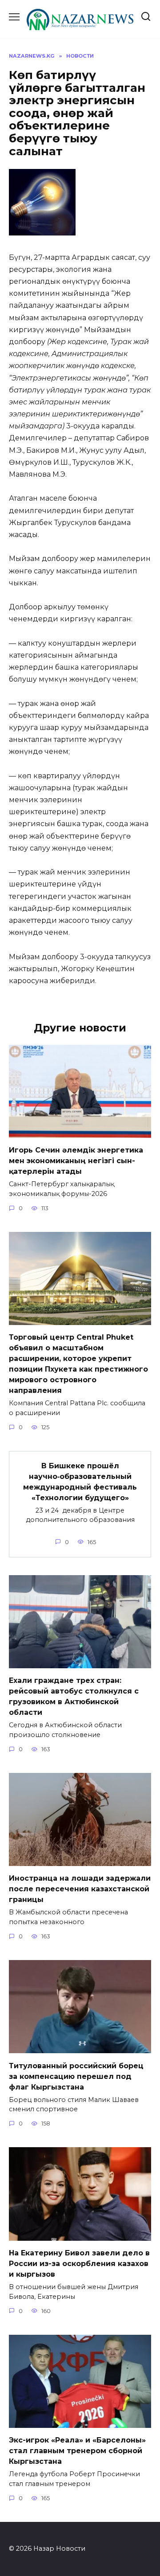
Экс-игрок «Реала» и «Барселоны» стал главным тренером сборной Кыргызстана (77, 2451)
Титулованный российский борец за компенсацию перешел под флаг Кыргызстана (76, 2076)
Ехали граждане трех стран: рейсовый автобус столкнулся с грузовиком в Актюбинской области (74, 1696)
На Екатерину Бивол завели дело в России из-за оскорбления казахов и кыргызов (79, 2264)
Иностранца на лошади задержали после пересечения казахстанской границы (80, 1889)
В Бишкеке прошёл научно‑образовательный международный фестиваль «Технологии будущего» (80, 1481)
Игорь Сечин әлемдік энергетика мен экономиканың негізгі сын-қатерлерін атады (76, 1161)
